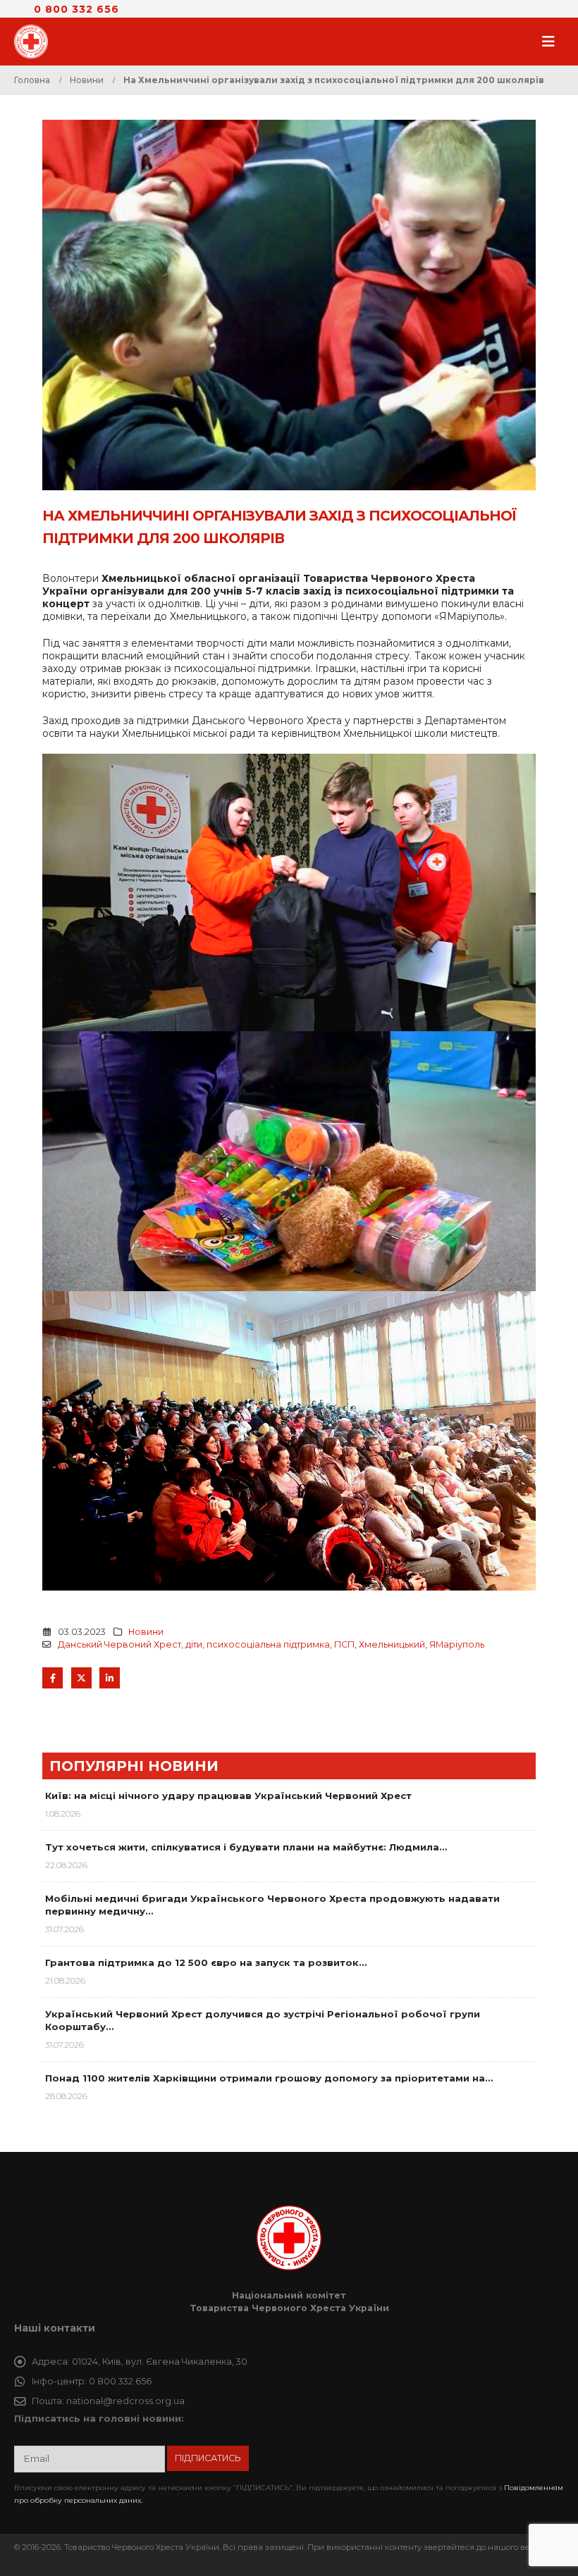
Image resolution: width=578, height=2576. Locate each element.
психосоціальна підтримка (268, 1644)
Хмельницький (392, 1644)
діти (194, 1644)
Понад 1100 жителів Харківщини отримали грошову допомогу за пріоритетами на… (269, 2078)
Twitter (81, 1678)
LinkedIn (110, 1678)
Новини (146, 1632)
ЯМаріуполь (457, 1644)
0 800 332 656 (76, 9)
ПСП (344, 1644)
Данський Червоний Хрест (119, 1644)
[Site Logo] (35, 42)
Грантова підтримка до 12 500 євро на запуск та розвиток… (206, 1962)
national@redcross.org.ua (125, 2401)
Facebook (53, 1678)
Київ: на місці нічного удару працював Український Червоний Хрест (228, 1796)
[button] (553, 42)
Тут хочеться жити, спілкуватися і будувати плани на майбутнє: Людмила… (246, 1847)
